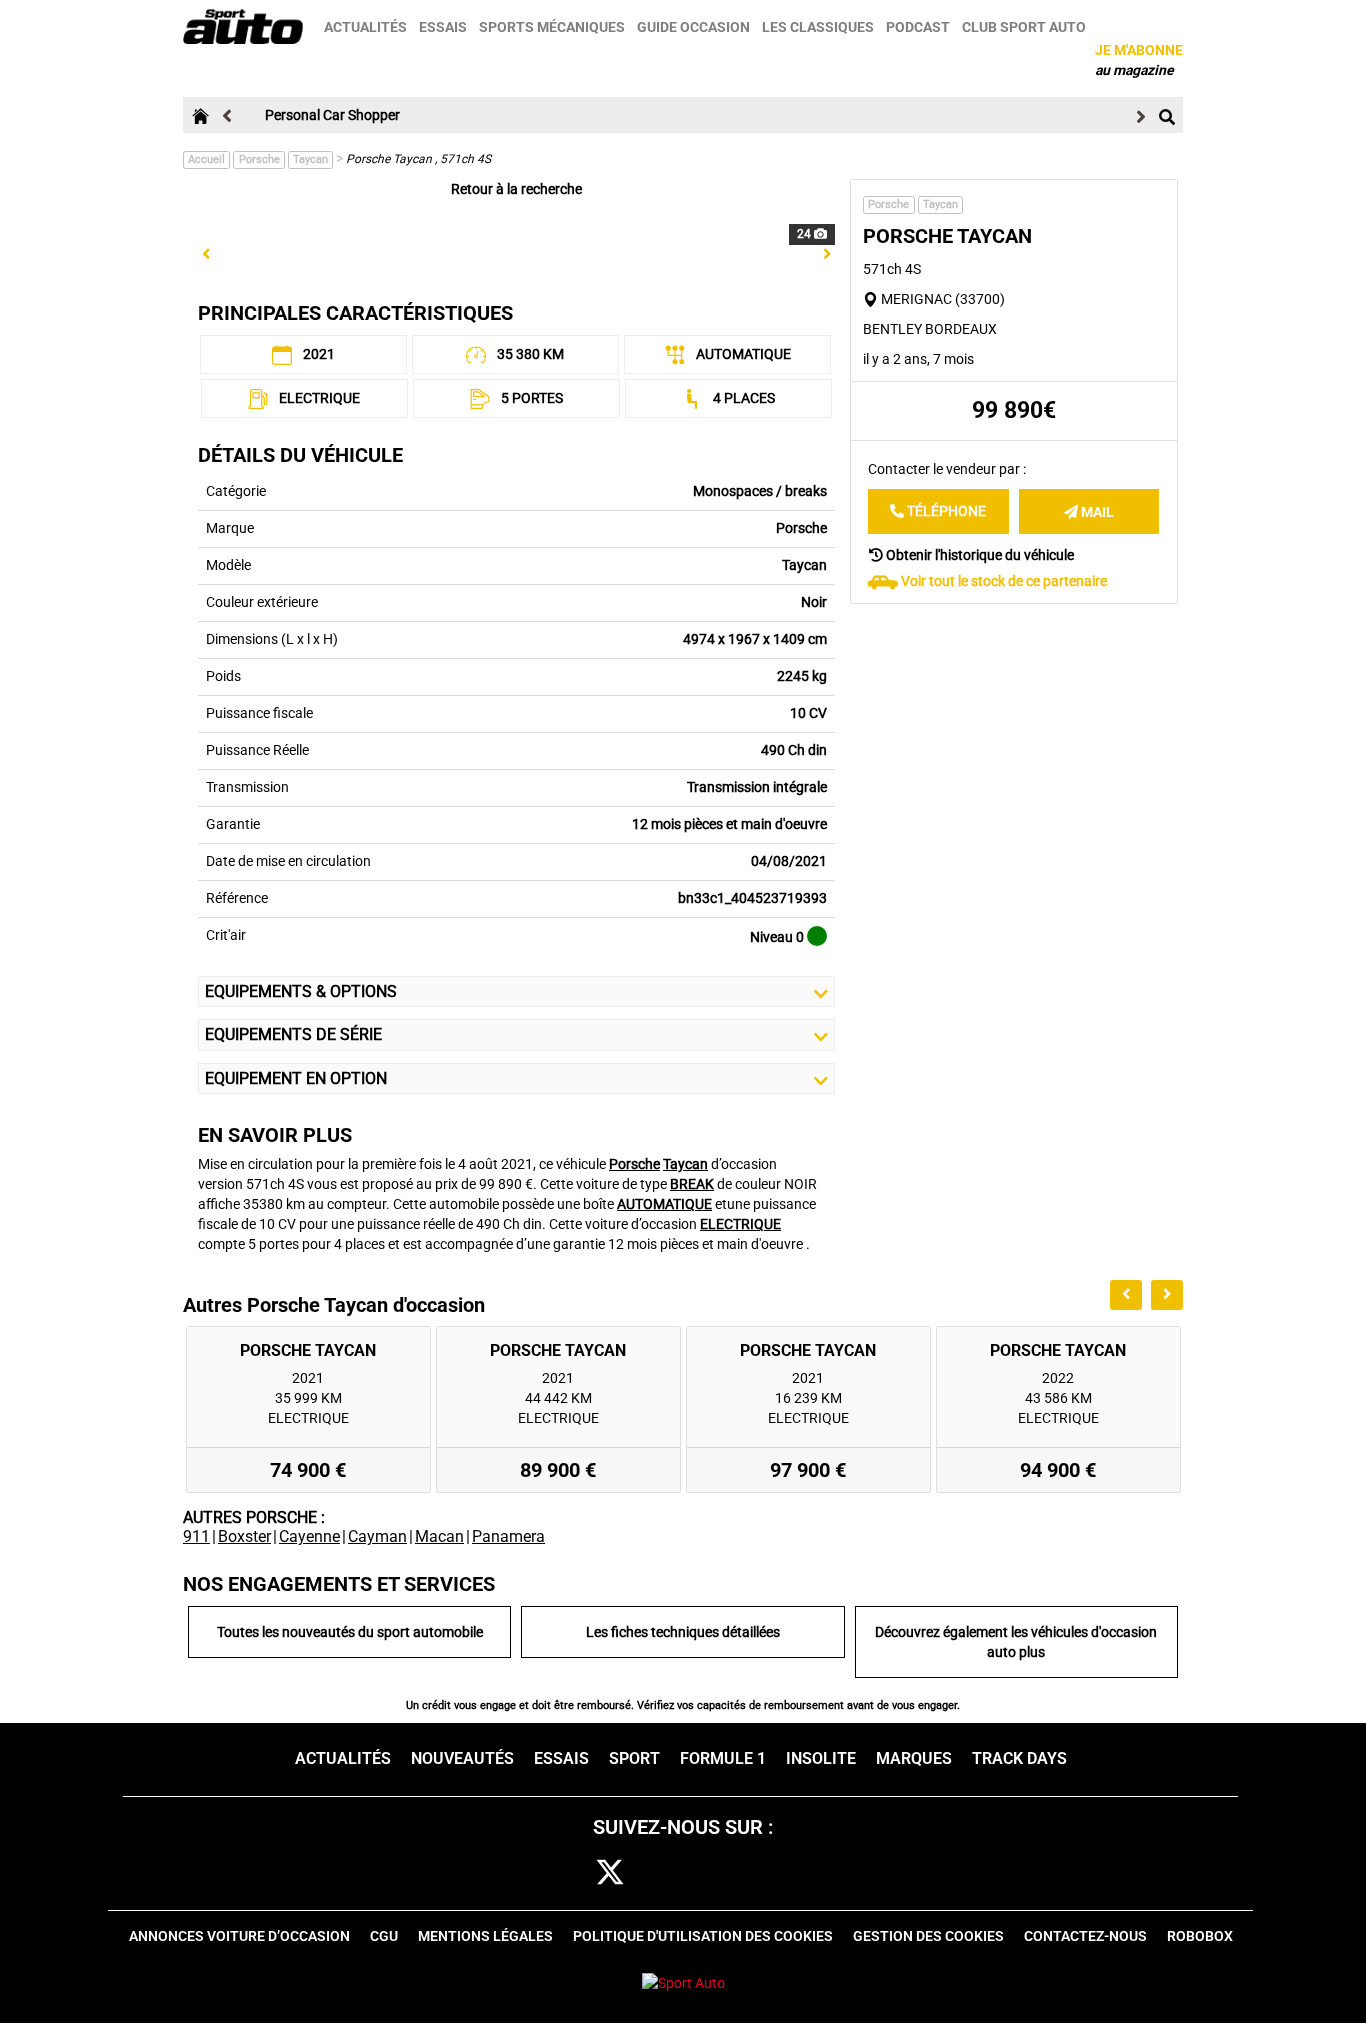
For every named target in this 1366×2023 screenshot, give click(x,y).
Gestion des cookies (928, 1936)
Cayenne (309, 1536)
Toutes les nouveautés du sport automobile (350, 1632)
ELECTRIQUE (740, 1224)
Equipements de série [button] (293, 1034)
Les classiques (818, 27)
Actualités (365, 27)
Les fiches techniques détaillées (683, 1632)
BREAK (692, 1184)
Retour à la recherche (516, 189)
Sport (634, 1758)
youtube (793, 1873)
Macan (439, 1536)
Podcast (918, 27)
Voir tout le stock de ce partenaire (1004, 580)
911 (196, 1536)
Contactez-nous (1085, 1936)
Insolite (821, 1758)
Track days (1019, 1758)
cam (671, 1873)
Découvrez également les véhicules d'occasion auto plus (1016, 1642)
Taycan (310, 159)
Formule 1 (723, 1758)
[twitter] (610, 1873)
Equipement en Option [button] (296, 1078)
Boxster (244, 1536)
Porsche (259, 159)
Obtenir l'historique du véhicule (978, 554)
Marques (914, 1758)
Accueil (206, 159)
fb (557, 1873)
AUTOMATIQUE (664, 1204)
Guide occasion (693, 27)
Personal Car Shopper (332, 115)
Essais (443, 27)
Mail (1096, 511)
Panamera (508, 1536)
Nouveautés (462, 1758)
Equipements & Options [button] (301, 991)
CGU (384, 1936)
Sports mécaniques (552, 27)
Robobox (1200, 1936)
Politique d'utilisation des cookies (703, 1936)
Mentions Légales (485, 1936)
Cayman (377, 1536)
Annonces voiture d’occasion (239, 1936)
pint (730, 1873)
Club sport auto (1024, 27)
